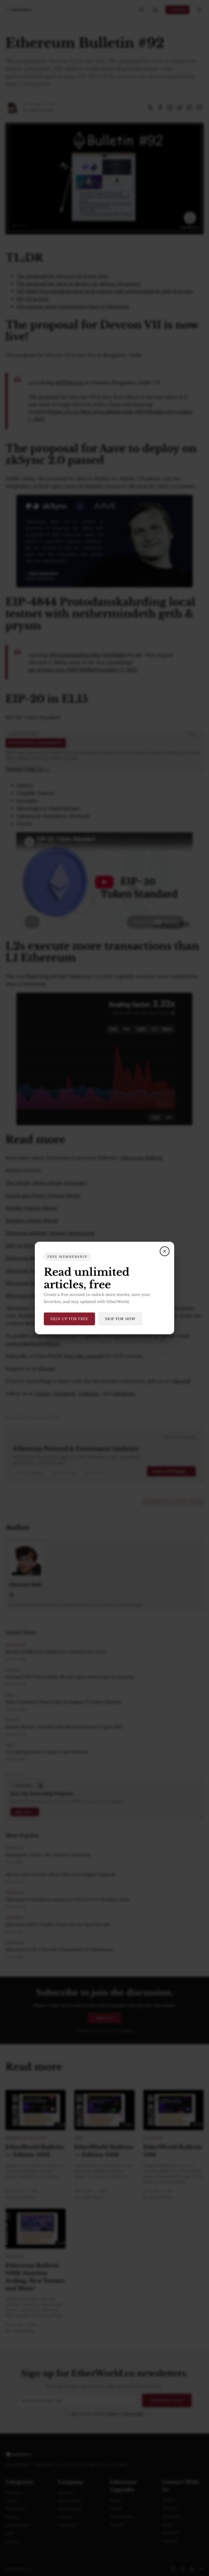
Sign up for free (69, 1319)
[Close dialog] (165, 1251)
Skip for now (120, 1319)
